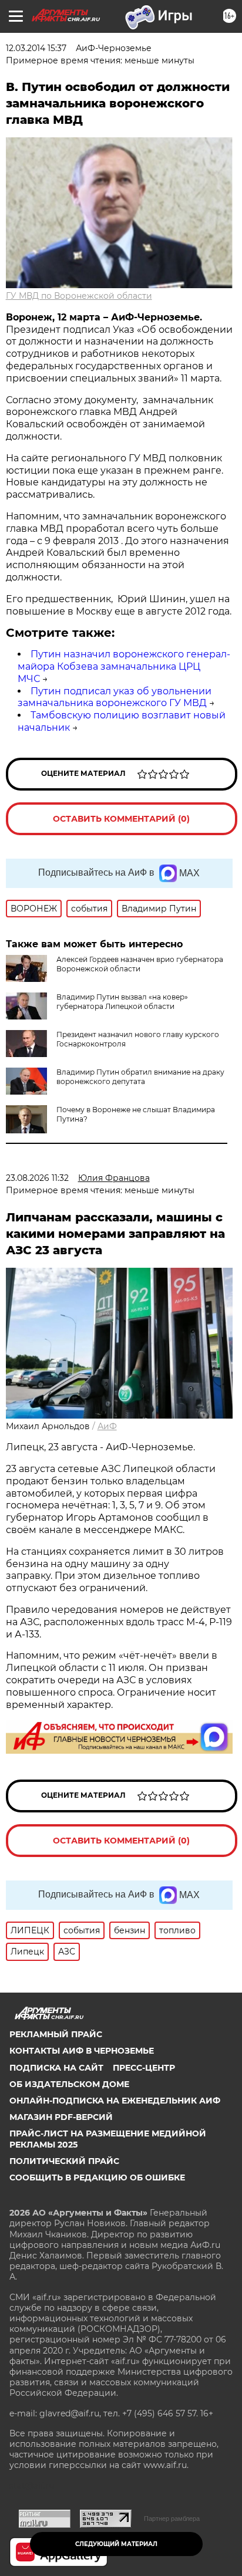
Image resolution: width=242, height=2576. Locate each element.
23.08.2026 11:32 (37, 1178)
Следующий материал (116, 2544)
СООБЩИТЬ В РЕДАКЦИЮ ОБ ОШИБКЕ (97, 2177)
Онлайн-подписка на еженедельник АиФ (115, 2101)
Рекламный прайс (56, 2034)
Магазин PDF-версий (61, 2117)
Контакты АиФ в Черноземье (82, 2051)
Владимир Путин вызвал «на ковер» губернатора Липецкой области (122, 1002)
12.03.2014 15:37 (36, 48)
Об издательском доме (69, 2084)
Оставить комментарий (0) (121, 819)
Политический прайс (64, 2161)
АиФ (107, 1426)
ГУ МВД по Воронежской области (79, 296)
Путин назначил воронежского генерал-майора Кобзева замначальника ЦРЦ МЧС (124, 666)
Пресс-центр (144, 2068)
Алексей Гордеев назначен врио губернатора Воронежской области (140, 964)
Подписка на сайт (56, 2068)
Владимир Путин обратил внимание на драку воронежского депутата (140, 1077)
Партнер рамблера (172, 2518)
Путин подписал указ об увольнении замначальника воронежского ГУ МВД (115, 697)
